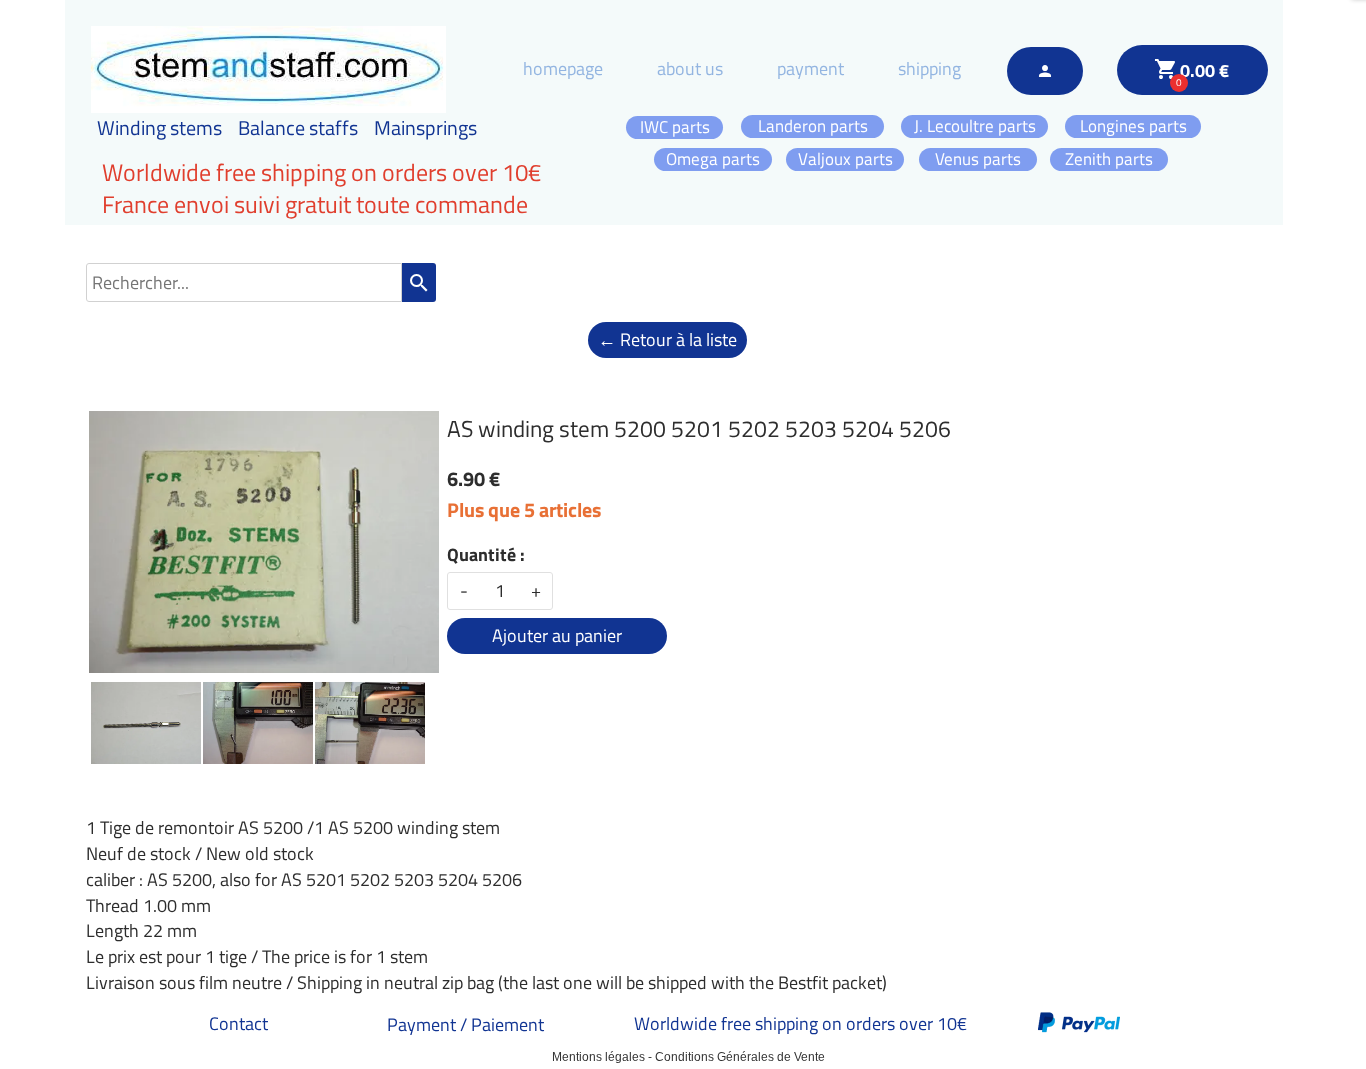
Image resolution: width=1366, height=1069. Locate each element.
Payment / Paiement (465, 1024)
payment (810, 68)
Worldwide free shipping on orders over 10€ (800, 1023)
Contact (238, 1023)
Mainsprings (425, 127)
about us (690, 68)
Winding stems (159, 127)
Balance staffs (298, 127)
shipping (929, 68)
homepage (563, 68)
